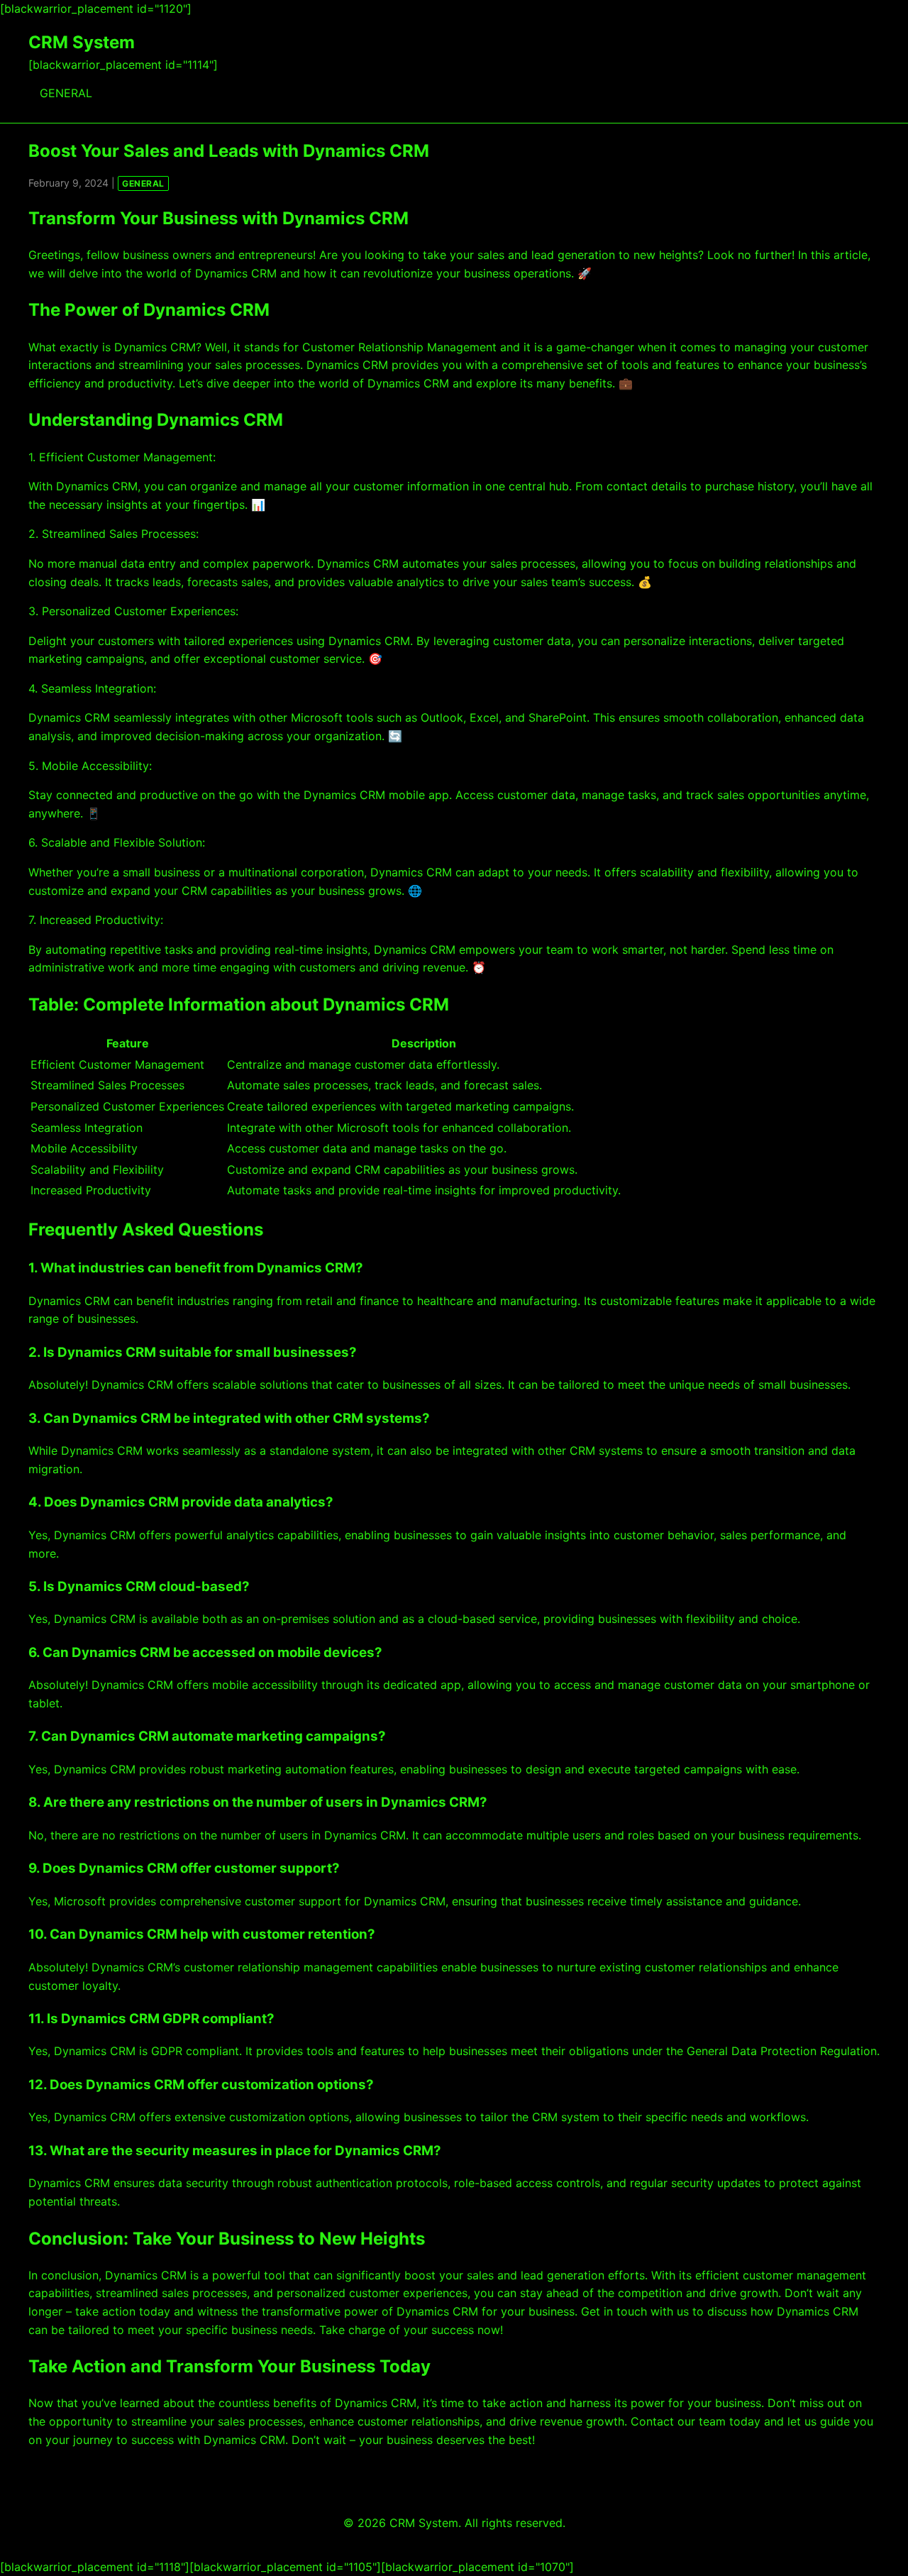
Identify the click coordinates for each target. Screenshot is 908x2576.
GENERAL (66, 93)
